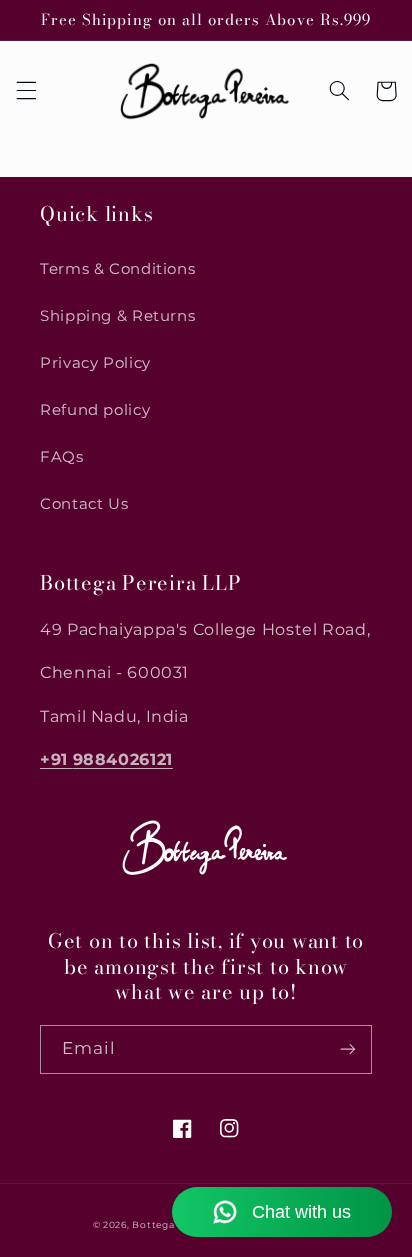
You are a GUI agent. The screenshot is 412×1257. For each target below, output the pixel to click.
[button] (26, 91)
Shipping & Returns (117, 316)
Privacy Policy (95, 363)
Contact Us (84, 504)
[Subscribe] (348, 1049)
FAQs (62, 457)
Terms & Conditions (117, 269)
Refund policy (95, 410)
